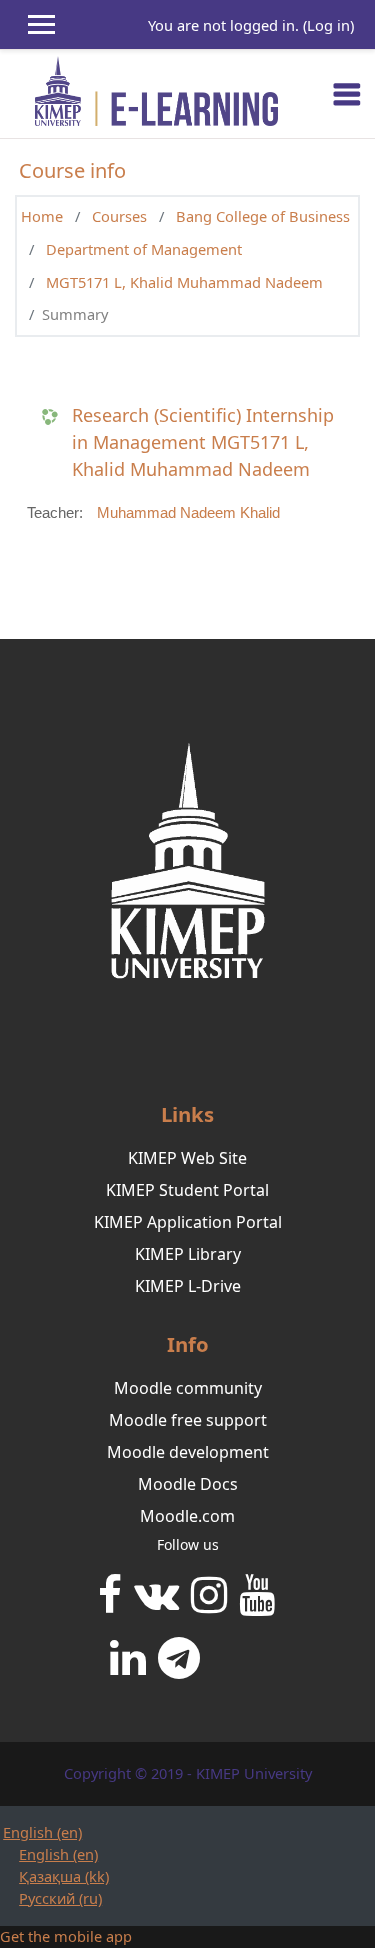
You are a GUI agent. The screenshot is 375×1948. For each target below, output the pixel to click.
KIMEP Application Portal (188, 1222)
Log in (328, 25)
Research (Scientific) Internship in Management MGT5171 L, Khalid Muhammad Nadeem (203, 442)
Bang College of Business (263, 216)
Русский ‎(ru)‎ (60, 1898)
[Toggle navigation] (347, 94)
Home (42, 216)
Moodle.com (187, 1516)
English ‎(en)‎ (42, 1832)
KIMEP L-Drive (188, 1286)
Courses (119, 216)
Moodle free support (188, 1420)
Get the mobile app (66, 1936)
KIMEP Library (188, 1254)
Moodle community (188, 1388)
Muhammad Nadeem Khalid (188, 513)
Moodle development (188, 1452)
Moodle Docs (188, 1484)
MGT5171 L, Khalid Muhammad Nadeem (184, 282)
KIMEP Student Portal (187, 1190)
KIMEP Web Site (187, 1158)
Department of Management (144, 249)
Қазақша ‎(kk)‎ (64, 1876)
